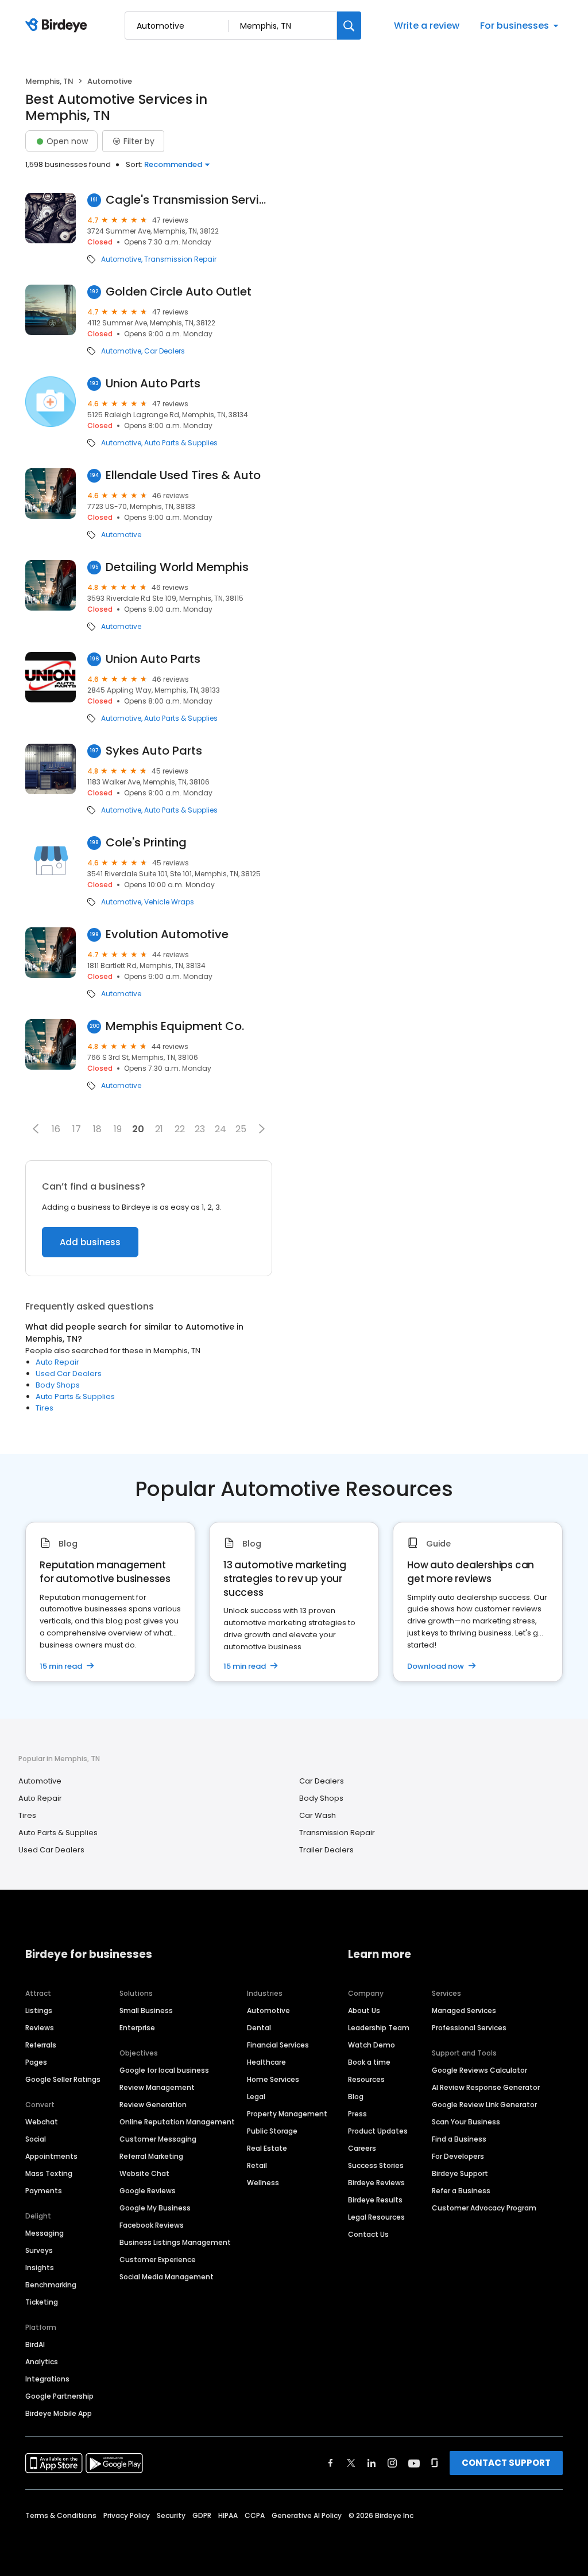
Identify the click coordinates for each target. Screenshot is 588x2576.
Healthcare (266, 2062)
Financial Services (278, 2045)
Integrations (47, 2379)
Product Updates (378, 2131)
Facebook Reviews (152, 2225)
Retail (257, 2165)
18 (97, 1129)
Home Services (273, 2079)
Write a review (427, 26)
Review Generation (153, 2105)
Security (171, 2515)
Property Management (287, 2114)
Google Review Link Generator (484, 2105)
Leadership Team (379, 2028)
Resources (366, 2079)
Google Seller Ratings (63, 2079)
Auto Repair (57, 1362)
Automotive (121, 259)
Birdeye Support (460, 2173)
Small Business (146, 2010)
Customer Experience (158, 2260)
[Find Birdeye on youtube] (414, 2463)
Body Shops (58, 1385)
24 (220, 1129)
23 (200, 1129)
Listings (39, 2010)
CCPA (255, 2515)
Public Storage (272, 2131)
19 (118, 1129)
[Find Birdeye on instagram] (392, 2463)
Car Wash (318, 1815)
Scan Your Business (466, 2122)
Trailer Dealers (326, 1850)
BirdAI (35, 2344)
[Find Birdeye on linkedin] (372, 2463)
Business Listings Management (175, 2242)
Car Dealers (165, 351)
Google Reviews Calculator (479, 2070)
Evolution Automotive (167, 935)
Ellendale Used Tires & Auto (183, 475)
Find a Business (459, 2139)
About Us (364, 2010)
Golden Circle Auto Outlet (179, 292)
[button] (36, 1129)
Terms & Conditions (61, 2515)
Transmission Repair (180, 259)
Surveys (39, 2250)
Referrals (41, 2045)
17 (77, 1129)
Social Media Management (167, 2277)
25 (241, 1129)
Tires (45, 1408)
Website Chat (144, 2173)
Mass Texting (49, 2173)
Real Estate (267, 2148)
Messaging (45, 2233)
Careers (362, 2148)
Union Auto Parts (153, 384)
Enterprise (137, 2028)
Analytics (42, 2362)
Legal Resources (376, 2217)
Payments (44, 2191)
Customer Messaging (158, 2139)
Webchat (42, 2122)
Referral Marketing (151, 2156)
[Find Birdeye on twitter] (351, 2463)
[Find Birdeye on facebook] (331, 2463)
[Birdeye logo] (58, 26)
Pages (36, 2062)
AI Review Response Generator (486, 2087)
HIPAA (228, 2515)
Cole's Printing (146, 843)
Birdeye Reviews (376, 2183)
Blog (356, 2097)
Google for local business (164, 2070)
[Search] (349, 26)
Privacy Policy (127, 2515)
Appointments (51, 2156)
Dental (259, 2028)
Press (357, 2114)
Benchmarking (51, 2285)
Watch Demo (372, 2045)
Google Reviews (148, 2191)
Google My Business (155, 2208)
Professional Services (469, 2028)
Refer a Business (461, 2191)
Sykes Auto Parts (154, 751)
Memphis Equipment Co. (175, 1026)
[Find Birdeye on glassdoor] (435, 2463)
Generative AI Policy (307, 2515)
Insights (40, 2268)
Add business (90, 1242)
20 (138, 1129)
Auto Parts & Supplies (181, 443)
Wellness (263, 2183)
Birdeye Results (375, 2200)
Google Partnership (59, 2396)
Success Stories (376, 2165)
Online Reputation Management (177, 2122)
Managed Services (464, 2010)
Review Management (157, 2087)
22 (180, 1129)
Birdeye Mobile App (59, 2413)
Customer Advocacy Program (484, 2208)
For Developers (458, 2156)
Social (36, 2139)
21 (159, 1129)
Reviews (40, 2028)
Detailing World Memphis (177, 567)
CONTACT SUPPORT (506, 2463)
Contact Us (368, 2234)
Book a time (369, 2062)
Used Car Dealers (69, 1374)
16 (56, 1129)
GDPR (202, 2515)
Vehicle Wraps (169, 902)
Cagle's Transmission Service (189, 200)
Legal (256, 2097)
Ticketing (42, 2302)
